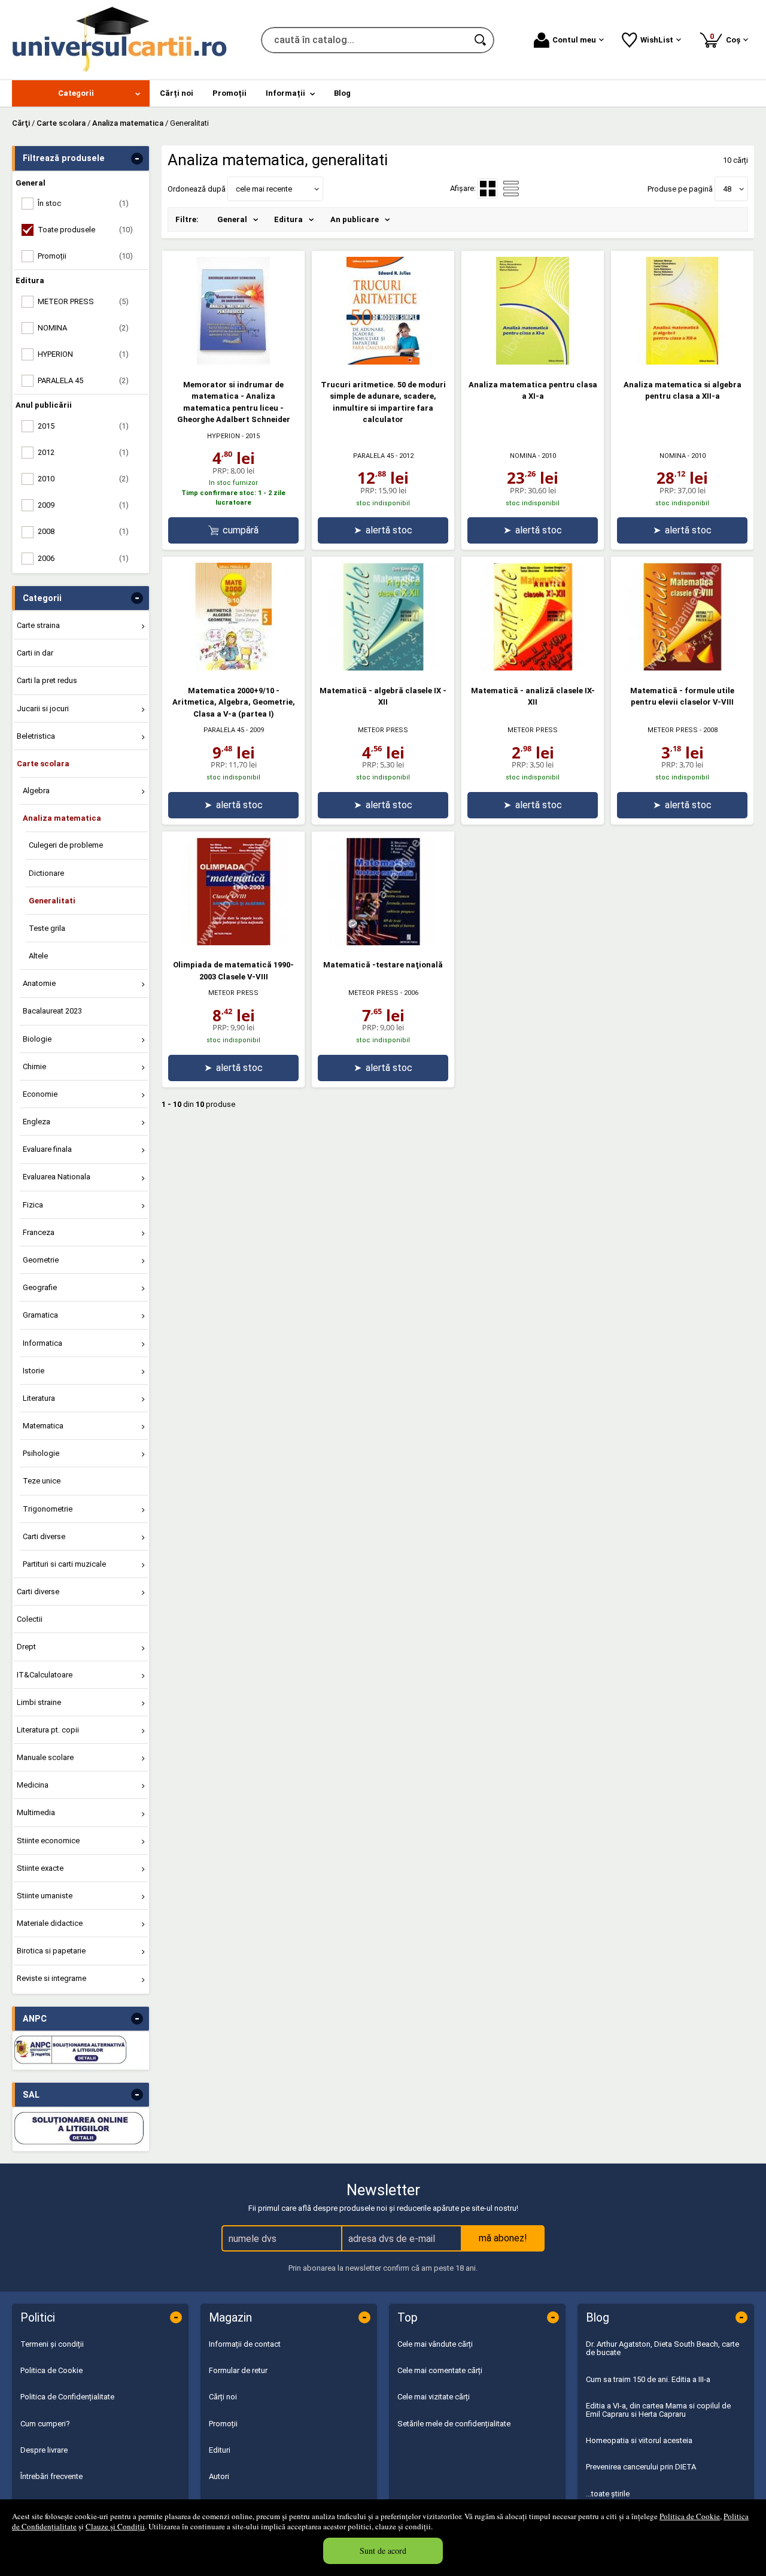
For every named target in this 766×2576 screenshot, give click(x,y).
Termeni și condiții (52, 2344)
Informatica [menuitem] (42, 1343)
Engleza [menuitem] (37, 1122)
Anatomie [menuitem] (39, 983)
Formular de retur (238, 2370)
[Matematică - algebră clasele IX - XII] (383, 668)
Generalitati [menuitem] (52, 901)
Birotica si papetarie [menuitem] (51, 1951)
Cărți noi (223, 2397)
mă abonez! (503, 2238)
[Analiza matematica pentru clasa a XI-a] (533, 362)
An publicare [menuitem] (355, 219)
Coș (727, 38)
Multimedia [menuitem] (36, 1812)
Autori (219, 2476)
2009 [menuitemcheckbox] (83, 505)
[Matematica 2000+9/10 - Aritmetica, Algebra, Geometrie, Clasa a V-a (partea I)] (233, 668)
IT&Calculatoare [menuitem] (45, 1675)
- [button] (137, 159)
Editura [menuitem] (288, 219)
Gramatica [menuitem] (40, 1315)
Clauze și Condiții (115, 2526)
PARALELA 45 (373, 456)
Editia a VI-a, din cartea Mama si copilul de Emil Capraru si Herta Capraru (658, 2410)
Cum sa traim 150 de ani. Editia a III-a (648, 2379)
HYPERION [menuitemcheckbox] (83, 354)
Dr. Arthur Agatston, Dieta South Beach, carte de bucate (662, 2348)
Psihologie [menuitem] (41, 1453)
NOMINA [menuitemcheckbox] (83, 328)
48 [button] (727, 189)
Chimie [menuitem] (34, 1066)
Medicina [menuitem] (33, 1785)
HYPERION (224, 436)
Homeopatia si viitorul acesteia (639, 2440)
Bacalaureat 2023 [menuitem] (52, 1011)
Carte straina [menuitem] (38, 625)
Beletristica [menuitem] (36, 736)
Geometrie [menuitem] (41, 1260)
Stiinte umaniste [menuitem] (45, 1896)
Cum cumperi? (45, 2424)
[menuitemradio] (511, 189)
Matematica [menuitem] (43, 1426)
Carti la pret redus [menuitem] (47, 680)
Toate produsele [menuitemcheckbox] (85, 230)
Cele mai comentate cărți (440, 2370)
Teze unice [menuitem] (42, 1481)
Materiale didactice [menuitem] (50, 1923)
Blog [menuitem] (342, 93)
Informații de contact (245, 2344)
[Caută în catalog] (481, 40)
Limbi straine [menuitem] (39, 1702)
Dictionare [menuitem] (46, 873)
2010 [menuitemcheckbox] (83, 479)
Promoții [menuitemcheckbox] (85, 256)
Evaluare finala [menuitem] (47, 1149)
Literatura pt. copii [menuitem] (48, 1730)
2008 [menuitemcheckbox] (83, 531)
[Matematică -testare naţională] (383, 943)
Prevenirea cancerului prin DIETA (641, 2467)
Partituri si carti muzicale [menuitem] (64, 1564)
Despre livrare (44, 2450)
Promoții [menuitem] (230, 93)
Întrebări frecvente (51, 2476)
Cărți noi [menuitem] (177, 93)
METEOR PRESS (383, 730)
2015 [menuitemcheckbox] (83, 426)
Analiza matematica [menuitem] (62, 818)
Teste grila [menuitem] (47, 928)
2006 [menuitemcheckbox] (83, 558)
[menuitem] (81, 93)
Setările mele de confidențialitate (454, 2424)
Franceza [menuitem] (39, 1232)
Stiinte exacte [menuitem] (40, 1868)
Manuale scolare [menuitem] (45, 1757)
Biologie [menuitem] (37, 1039)
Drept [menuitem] (26, 1647)
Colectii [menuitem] (30, 1619)
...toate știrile (608, 2494)
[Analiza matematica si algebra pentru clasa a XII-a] (682, 362)
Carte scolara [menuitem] (43, 764)
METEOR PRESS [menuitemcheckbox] (83, 301)
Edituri (220, 2450)
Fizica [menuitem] (33, 1205)
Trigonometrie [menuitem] (48, 1509)
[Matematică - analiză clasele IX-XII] (533, 668)
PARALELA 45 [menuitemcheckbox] (83, 380)
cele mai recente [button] (264, 189)
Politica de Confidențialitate (67, 2397)
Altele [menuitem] (38, 956)
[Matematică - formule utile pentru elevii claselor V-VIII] (682, 668)
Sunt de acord (383, 2551)
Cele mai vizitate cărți (434, 2397)
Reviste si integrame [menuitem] (51, 1978)
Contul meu (574, 40)
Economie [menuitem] (40, 1094)
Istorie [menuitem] (34, 1371)
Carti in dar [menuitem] (35, 653)
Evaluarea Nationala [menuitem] (57, 1177)
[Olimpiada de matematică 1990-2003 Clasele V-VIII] (233, 943)
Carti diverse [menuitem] (44, 1536)
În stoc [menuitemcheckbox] (83, 203)
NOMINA (523, 456)
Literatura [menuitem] (39, 1398)
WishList (657, 40)
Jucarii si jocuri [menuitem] (43, 709)
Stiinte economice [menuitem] (48, 1841)
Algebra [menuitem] (36, 791)
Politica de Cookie (690, 2516)
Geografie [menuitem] (40, 1287)
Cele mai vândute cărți (435, 2344)
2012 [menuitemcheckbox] (83, 452)
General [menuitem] (232, 219)
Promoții (223, 2424)
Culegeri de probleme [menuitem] (66, 845)
